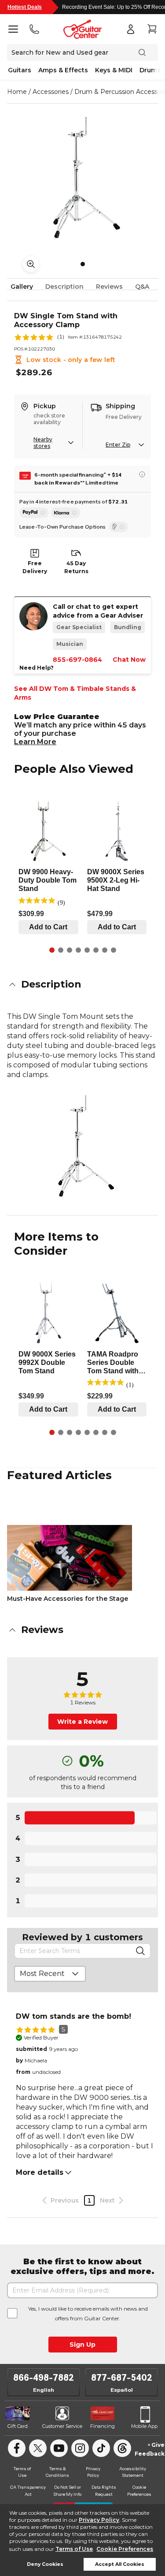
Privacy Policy (99, 2520)
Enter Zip (118, 445)
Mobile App (144, 2426)
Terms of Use (74, 2549)
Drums (150, 70)
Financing (103, 2426)
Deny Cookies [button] (45, 2564)
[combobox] (50, 1974)
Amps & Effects (63, 70)
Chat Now (129, 660)
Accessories (51, 92)
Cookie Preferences (125, 2549)
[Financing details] (142, 474)
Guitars (20, 70)
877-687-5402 (122, 2378)
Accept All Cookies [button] (120, 2564)
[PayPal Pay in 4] (34, 513)
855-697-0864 (77, 660)
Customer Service (62, 2426)
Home (17, 92)
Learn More (35, 742)
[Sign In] (131, 29)
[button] (82, 984)
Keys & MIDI (114, 70)
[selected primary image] (82, 175)
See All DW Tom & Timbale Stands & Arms (75, 693)
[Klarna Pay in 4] (66, 513)
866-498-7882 (44, 2378)
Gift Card (18, 2426)
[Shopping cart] (152, 29)
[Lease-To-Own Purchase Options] (119, 527)
